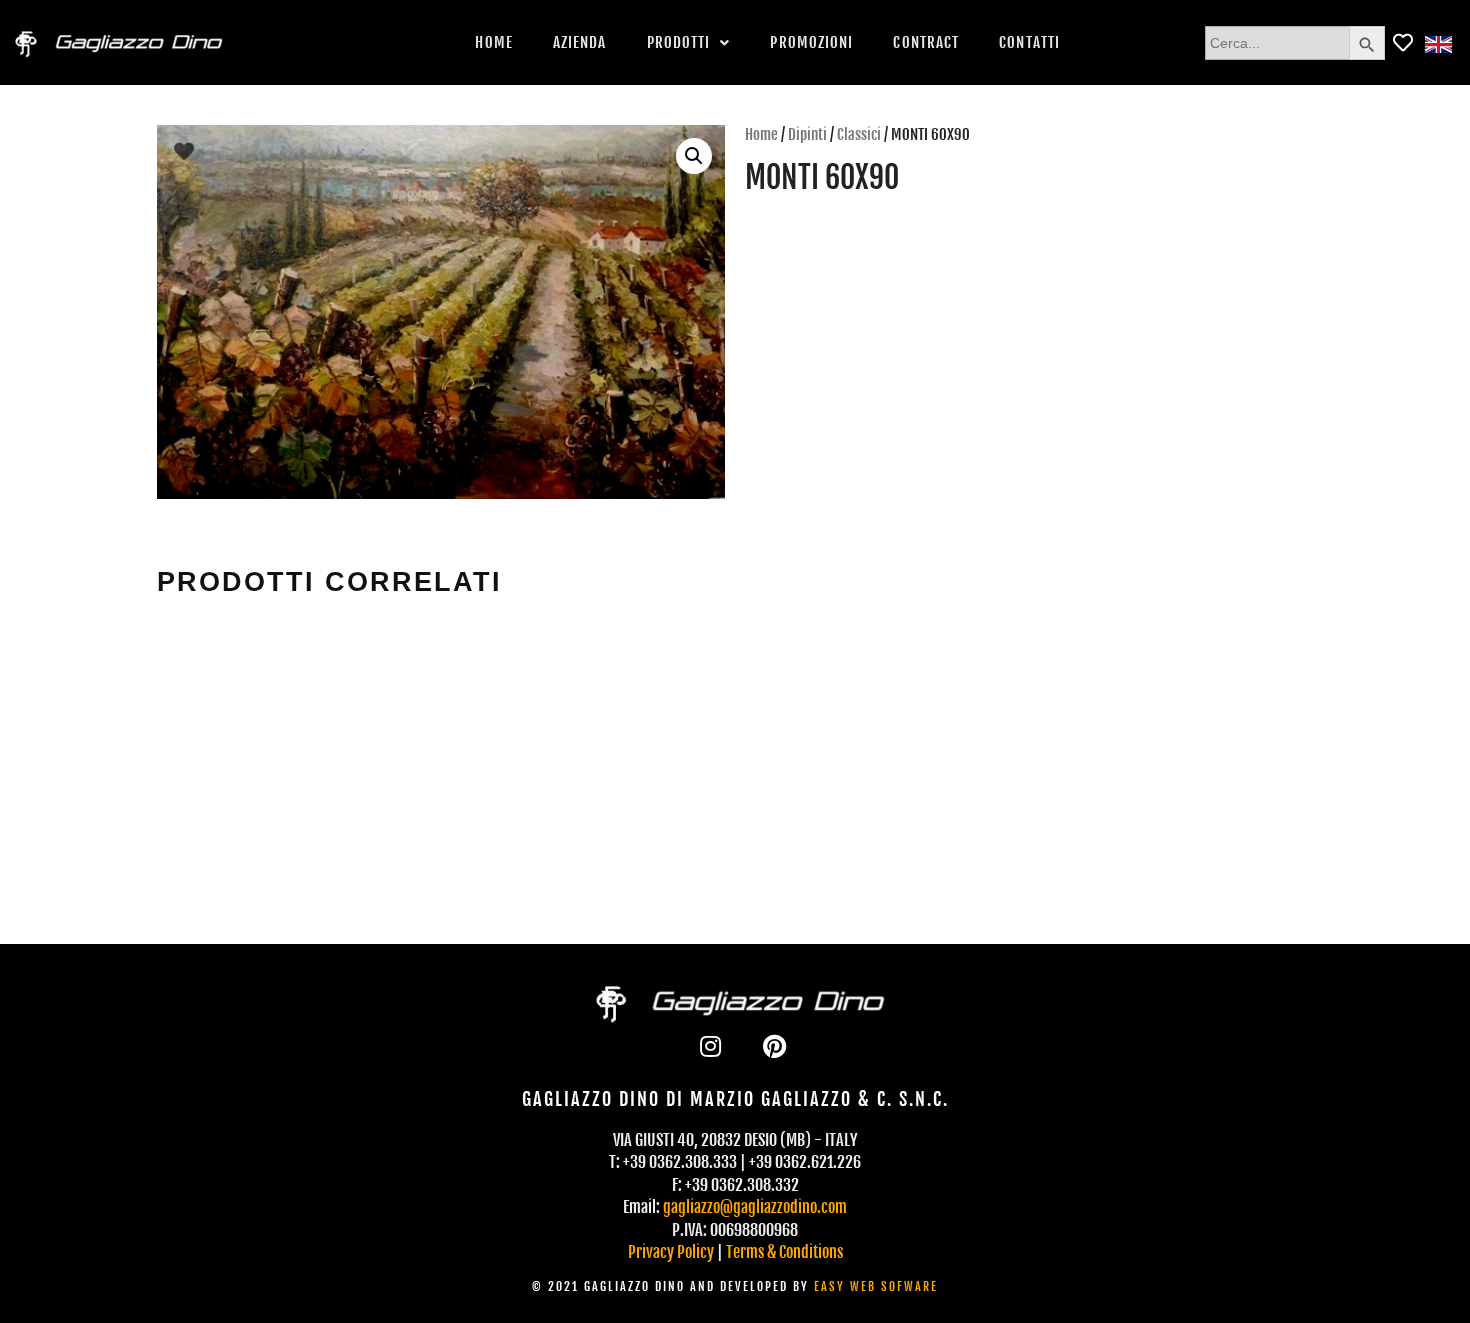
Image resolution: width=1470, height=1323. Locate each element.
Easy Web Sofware (876, 1286)
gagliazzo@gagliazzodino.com (755, 1207)
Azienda (580, 42)
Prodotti (679, 42)
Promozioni (811, 42)
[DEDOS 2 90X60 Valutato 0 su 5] (1181, 722)
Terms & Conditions (784, 1252)
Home (493, 42)
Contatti (1029, 42)
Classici (859, 134)
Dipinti (807, 134)
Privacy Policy (671, 1252)
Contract (926, 42)
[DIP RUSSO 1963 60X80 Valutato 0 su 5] (584, 722)
